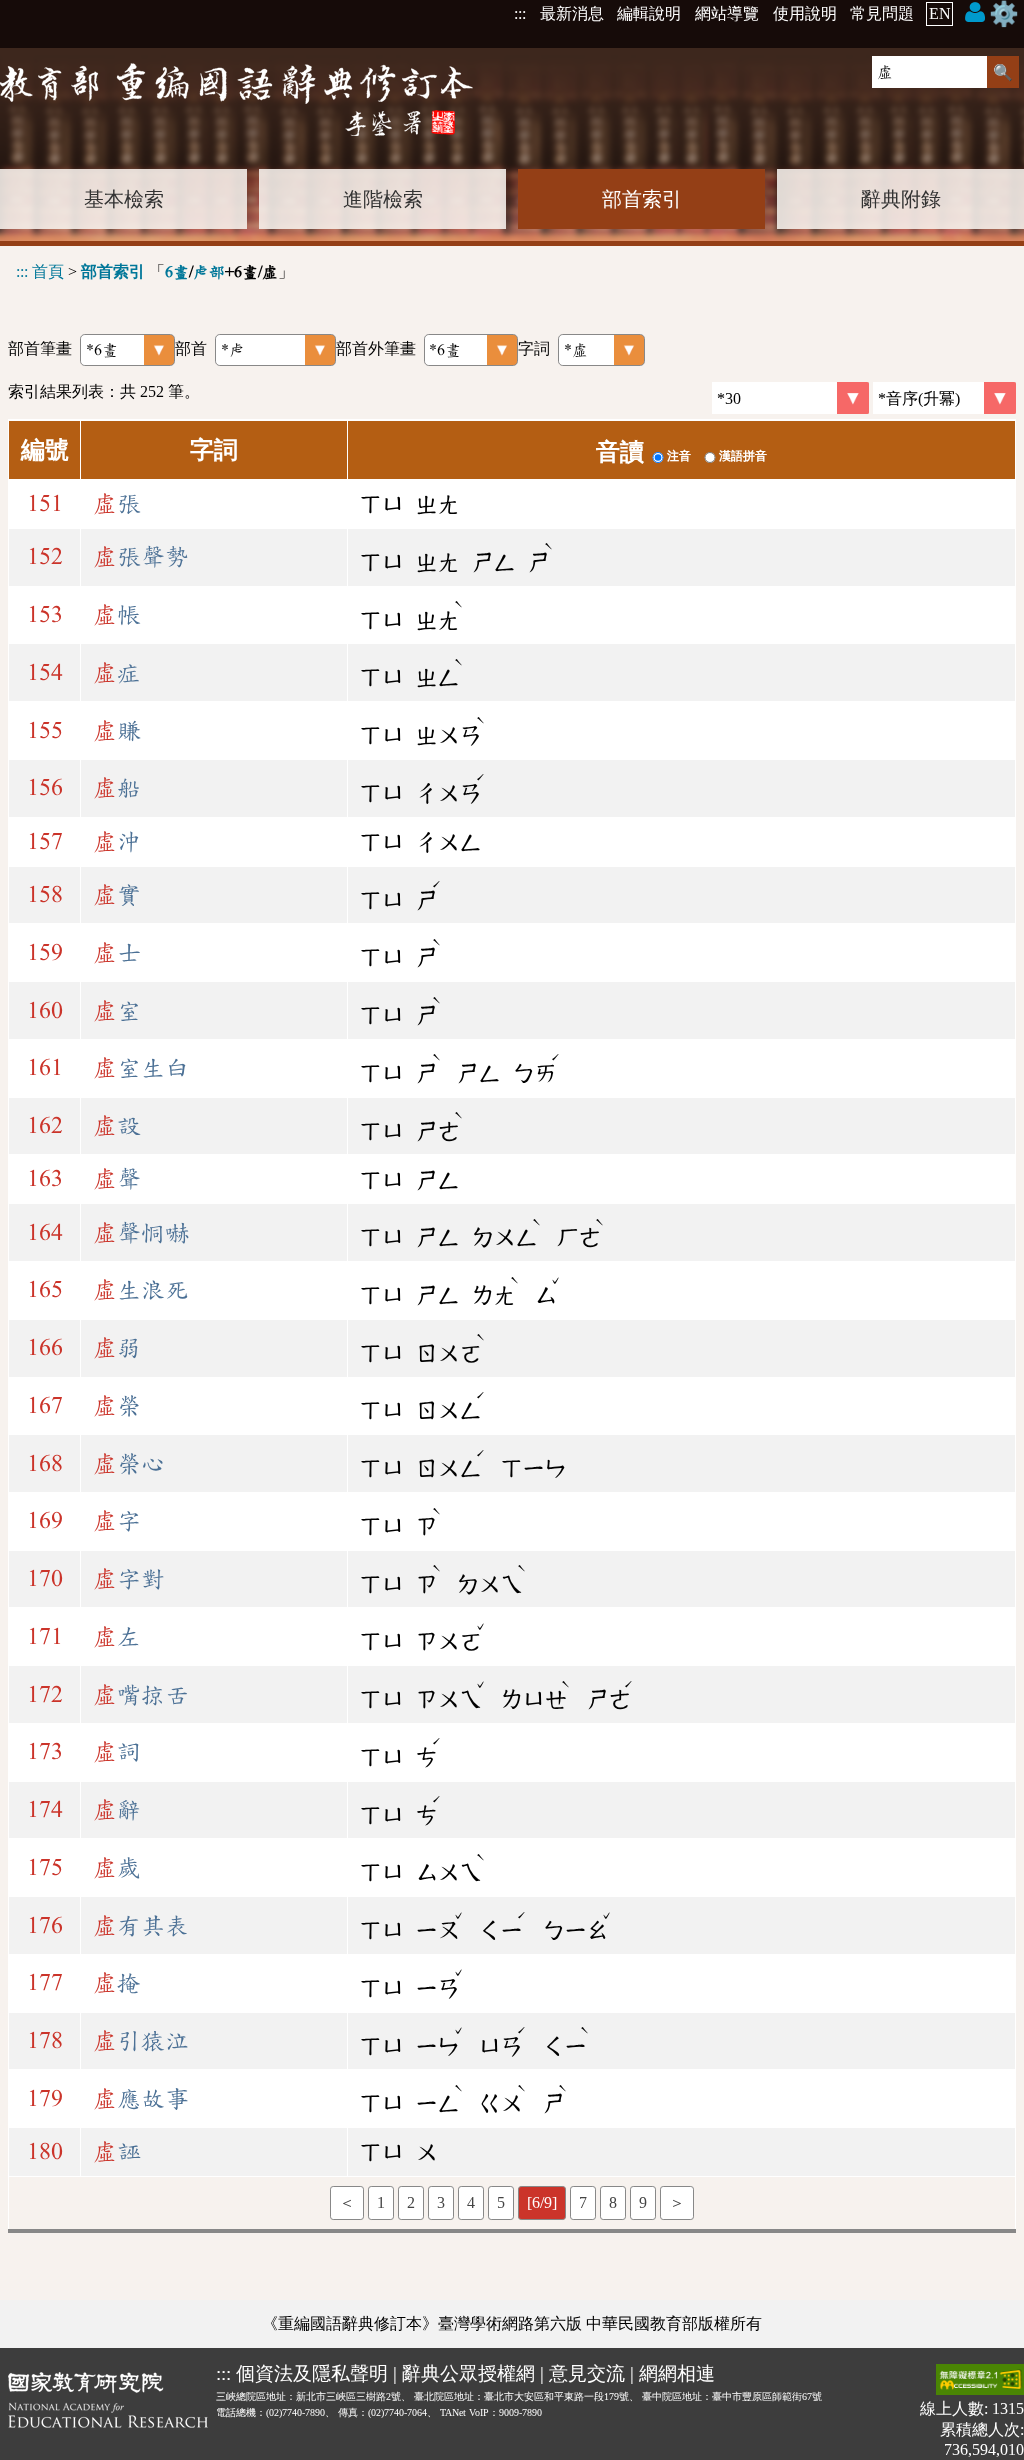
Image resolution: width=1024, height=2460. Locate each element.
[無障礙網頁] (980, 2381)
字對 (129, 1579)
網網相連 (677, 2373)
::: (520, 13)
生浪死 (141, 1290)
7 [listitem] (583, 2202)
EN (940, 13)
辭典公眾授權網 (468, 2373)
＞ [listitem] (677, 2202)
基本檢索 (124, 199)
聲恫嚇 (141, 1233)
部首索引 (642, 199)
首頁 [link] (48, 271)
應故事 (141, 2099)
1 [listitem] (381, 2202)
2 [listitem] (411, 2202)
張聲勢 (141, 557)
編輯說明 (649, 13)
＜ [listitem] (347, 2202)
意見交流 (587, 2373)
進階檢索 (383, 199)
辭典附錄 (901, 199)
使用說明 (805, 13)
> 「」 (155, 271)
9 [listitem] (643, 2202)
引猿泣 (141, 2041)
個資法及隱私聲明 (312, 2373)
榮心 (129, 1464)
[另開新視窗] (108, 2411)
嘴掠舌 (141, 1695)
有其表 (141, 1926)
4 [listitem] (471, 2202)
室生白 (141, 1068)
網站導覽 (727, 13)
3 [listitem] (441, 2202)
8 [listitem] (613, 2202)
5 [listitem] (501, 2202)
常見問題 (882, 13)
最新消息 (572, 13)
